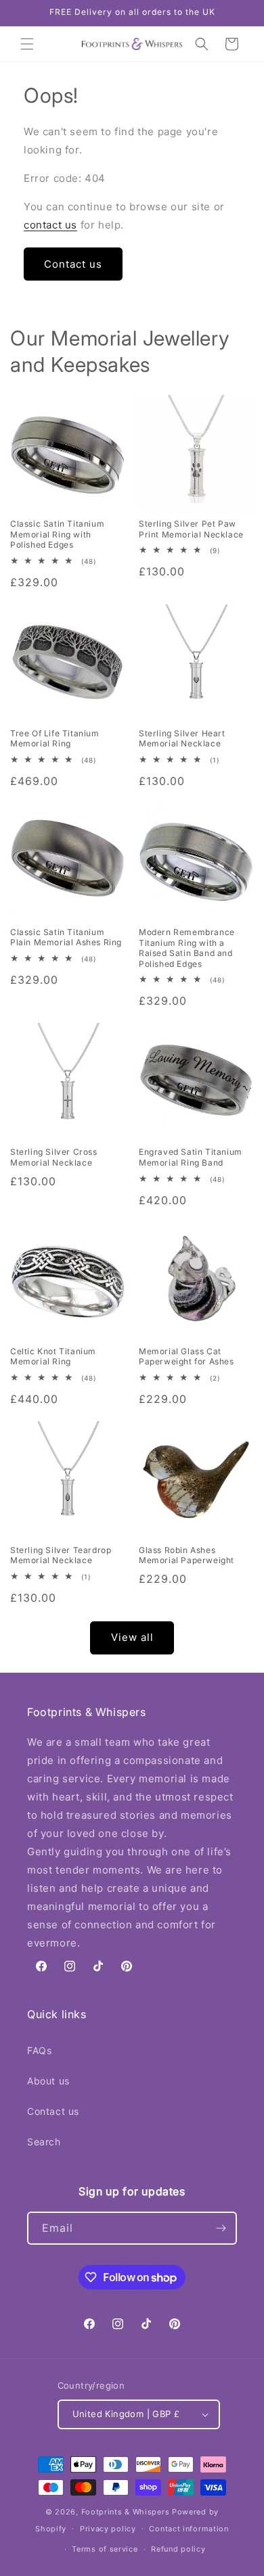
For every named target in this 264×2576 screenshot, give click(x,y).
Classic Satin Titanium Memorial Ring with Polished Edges (57, 534)
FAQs (39, 2050)
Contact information (189, 2529)
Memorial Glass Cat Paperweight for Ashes (186, 1357)
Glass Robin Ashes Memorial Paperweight (186, 1555)
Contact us (73, 264)
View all (132, 1637)
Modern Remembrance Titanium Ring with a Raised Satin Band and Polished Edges (187, 948)
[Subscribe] (221, 2228)
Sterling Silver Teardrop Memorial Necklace (61, 1555)
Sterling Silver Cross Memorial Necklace (54, 1157)
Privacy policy (108, 2529)
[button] (27, 44)
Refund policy (178, 2549)
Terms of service (105, 2549)
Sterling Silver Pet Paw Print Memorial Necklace (191, 529)
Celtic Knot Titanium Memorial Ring (53, 1357)
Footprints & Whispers (126, 2512)
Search (44, 2142)
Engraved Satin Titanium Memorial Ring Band (191, 1157)
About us (48, 2081)
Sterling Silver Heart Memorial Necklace (182, 739)
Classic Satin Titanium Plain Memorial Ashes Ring (66, 937)
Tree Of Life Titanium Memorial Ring (55, 739)
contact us (50, 225)
